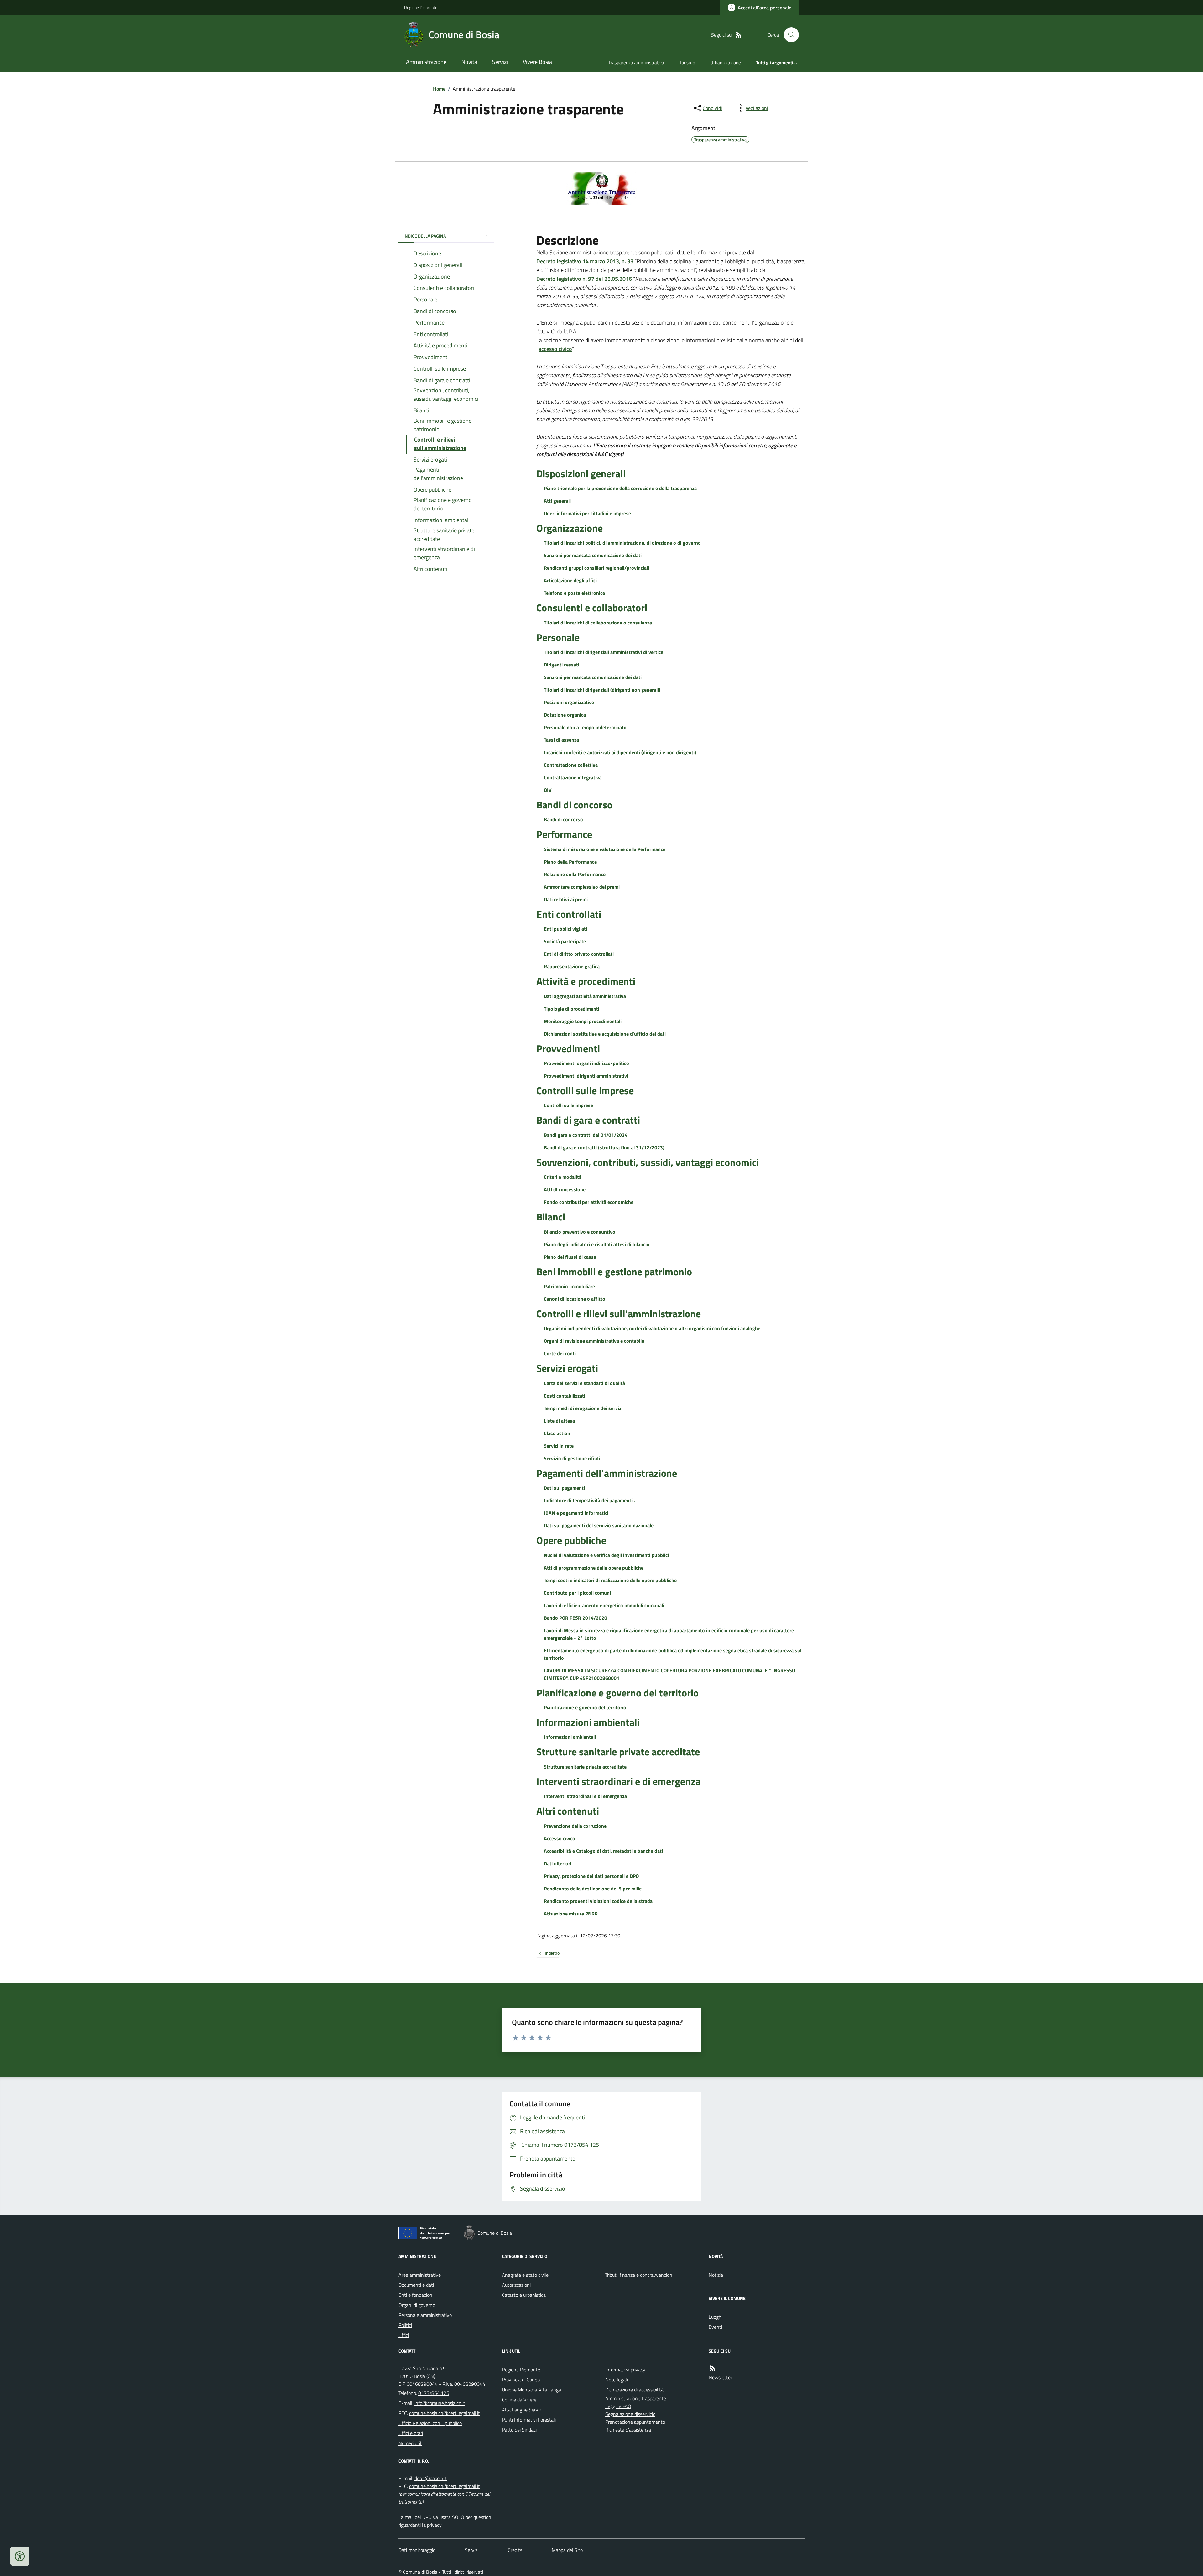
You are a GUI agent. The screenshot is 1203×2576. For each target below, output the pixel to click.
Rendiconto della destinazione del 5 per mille (593, 1889)
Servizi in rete (559, 1446)
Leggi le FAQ (618, 2406)
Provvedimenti (568, 1048)
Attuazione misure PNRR (571, 1914)
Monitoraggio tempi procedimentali (583, 1021)
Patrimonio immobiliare (569, 1286)
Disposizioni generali (581, 473)
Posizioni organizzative (569, 702)
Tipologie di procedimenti (572, 1009)
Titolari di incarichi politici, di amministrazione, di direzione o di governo (622, 543)
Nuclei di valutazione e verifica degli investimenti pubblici (606, 1555)
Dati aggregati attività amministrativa (585, 996)
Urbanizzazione (726, 63)
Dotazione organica (565, 715)
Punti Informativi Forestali (529, 2420)
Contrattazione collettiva (571, 765)
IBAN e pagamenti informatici (576, 1513)
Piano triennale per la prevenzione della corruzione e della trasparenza (620, 488)
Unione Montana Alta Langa (531, 2390)
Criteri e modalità (563, 1177)
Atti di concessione (565, 1189)
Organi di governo (417, 2305)
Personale (558, 637)
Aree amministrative (420, 2275)
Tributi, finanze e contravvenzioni (639, 2275)
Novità (469, 62)
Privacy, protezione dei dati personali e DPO (591, 1876)
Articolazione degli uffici (570, 580)
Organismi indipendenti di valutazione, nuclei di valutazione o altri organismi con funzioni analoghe (652, 1328)
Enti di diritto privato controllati (579, 954)
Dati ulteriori (558, 1863)
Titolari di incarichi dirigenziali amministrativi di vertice (604, 652)
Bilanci (551, 1217)
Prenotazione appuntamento (635, 2422)
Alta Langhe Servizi (522, 2410)
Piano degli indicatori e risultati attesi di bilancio (597, 1244)
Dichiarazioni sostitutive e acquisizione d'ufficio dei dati (605, 1034)
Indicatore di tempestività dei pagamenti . (589, 1500)
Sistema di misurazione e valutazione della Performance (605, 849)
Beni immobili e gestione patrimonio (614, 1272)
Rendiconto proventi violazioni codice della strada (598, 1901)
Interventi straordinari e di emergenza (618, 1781)
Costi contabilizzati (565, 1396)
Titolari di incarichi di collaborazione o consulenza (598, 623)
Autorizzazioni (516, 2285)
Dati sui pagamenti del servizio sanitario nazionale (599, 1525)
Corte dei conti (560, 1353)
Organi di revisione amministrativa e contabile (594, 1341)
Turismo (687, 63)
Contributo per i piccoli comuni (577, 1593)
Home (439, 89)
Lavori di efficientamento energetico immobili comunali (604, 1605)
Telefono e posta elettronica (574, 593)
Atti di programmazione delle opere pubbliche (594, 1568)
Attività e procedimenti (586, 981)
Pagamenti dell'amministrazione (607, 1473)
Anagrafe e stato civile (525, 2275)
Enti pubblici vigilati (565, 929)
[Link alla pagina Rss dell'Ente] (712, 2368)
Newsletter (720, 2377)
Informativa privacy (625, 2370)
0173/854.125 (434, 2393)
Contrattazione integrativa (573, 777)
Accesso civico (560, 1838)
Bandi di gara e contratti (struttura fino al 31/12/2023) (604, 1147)
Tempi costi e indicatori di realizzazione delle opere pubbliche (610, 1580)
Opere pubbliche (571, 1540)
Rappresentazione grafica (572, 966)
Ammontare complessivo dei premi (582, 887)
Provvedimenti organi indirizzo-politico (586, 1063)
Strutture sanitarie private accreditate (618, 1752)
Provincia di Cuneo (521, 2380)
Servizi (500, 62)
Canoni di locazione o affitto (575, 1299)
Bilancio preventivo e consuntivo (580, 1232)
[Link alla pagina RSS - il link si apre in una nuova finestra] (738, 35)
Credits (515, 2550)
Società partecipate (565, 941)
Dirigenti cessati (562, 665)
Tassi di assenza (561, 740)
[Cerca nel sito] (789, 35)
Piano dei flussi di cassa (570, 1257)
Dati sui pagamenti (564, 1488)
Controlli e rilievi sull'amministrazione (619, 1314)
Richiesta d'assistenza (628, 2430)
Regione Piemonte (421, 7)
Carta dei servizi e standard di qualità (584, 1383)
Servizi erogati (567, 1368)
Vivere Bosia (537, 62)
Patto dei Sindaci (519, 2430)
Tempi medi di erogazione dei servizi (583, 1408)
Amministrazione (426, 62)
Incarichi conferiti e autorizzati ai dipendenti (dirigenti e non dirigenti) (620, 752)
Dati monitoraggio (417, 2550)
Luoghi (716, 2317)
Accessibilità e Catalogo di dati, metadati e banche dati (603, 1851)
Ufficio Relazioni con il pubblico (430, 2423)
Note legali (617, 2380)
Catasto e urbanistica (524, 2295)
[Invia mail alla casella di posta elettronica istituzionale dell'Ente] (440, 2403)
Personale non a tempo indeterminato (585, 727)
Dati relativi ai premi (566, 899)
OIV (548, 790)
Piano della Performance (570, 862)
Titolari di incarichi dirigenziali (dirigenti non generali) (602, 690)
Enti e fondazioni (416, 2295)
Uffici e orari (411, 2433)
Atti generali (557, 501)
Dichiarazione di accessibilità (634, 2390)
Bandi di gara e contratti (588, 1120)
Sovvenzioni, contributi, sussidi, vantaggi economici (648, 1162)
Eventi (715, 2327)
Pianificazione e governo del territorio (617, 1693)
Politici (405, 2325)
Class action (557, 1433)
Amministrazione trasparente (636, 2398)
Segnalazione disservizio (630, 2414)
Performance (564, 834)
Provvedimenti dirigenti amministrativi (586, 1076)
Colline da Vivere (519, 2400)
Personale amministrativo (425, 2315)
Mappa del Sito (567, 2550)
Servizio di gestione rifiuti (572, 1458)
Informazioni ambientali (588, 1722)
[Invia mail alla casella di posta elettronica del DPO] (431, 2478)
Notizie (716, 2275)
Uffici (404, 2335)
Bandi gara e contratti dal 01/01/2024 (586, 1135)
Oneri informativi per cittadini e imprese (587, 513)
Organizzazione (570, 528)
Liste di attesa (559, 1421)
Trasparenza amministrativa (636, 63)
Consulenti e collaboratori (592, 608)
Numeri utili (410, 2443)
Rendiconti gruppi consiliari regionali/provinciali (596, 568)
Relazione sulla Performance (575, 874)
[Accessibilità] (20, 2556)
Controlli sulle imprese (585, 1090)
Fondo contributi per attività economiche (589, 1202)
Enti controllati (569, 914)
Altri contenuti (568, 1811)
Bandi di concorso (574, 805)
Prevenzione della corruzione (575, 1826)
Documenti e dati (416, 2285)
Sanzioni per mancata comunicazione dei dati (593, 555)
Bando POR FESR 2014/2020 (575, 1618)
